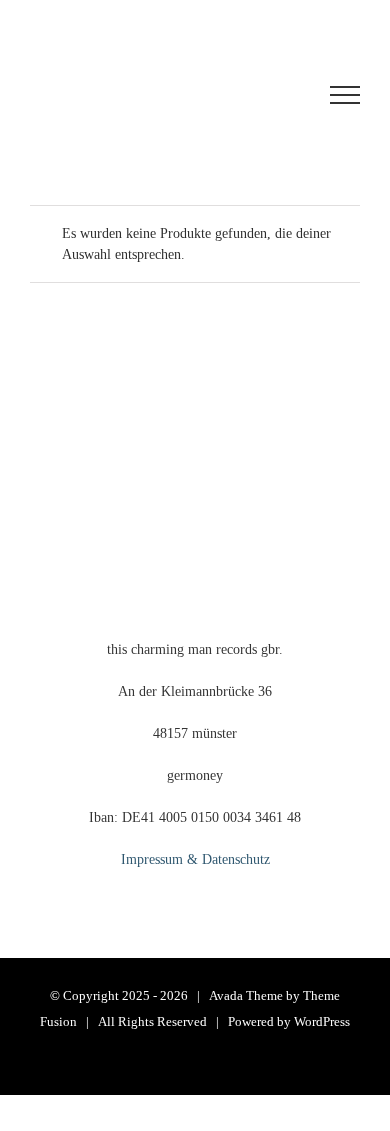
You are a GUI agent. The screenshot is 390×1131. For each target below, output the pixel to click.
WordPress (322, 1021)
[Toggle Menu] (345, 95)
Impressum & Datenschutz (195, 859)
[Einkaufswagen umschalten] (154, 95)
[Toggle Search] (271, 94)
